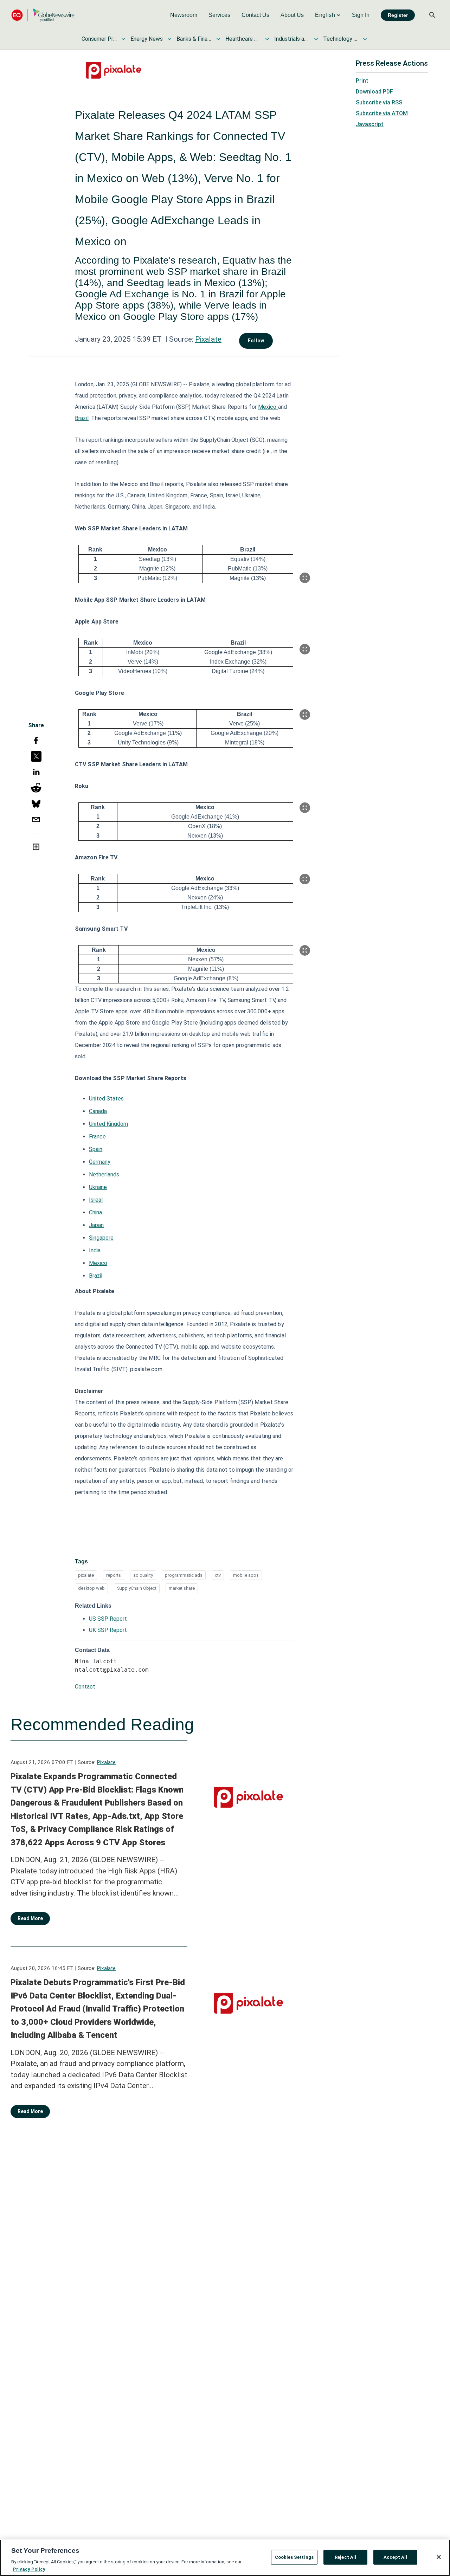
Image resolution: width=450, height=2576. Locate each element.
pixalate (86, 1575)
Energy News (147, 39)
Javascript (370, 124)
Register (398, 15)
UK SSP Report (108, 1630)
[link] (184, 15)
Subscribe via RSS (379, 102)
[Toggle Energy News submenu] (169, 39)
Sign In (361, 15)
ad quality (143, 1575)
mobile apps (246, 1575)
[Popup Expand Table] (305, 578)
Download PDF (374, 92)
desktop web (91, 1588)
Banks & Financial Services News (194, 39)
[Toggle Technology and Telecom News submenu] (365, 39)
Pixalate (208, 339)
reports (114, 1575)
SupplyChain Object (137, 1588)
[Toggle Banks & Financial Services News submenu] (218, 39)
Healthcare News (243, 39)
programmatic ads (184, 1575)
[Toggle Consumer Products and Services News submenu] (123, 39)
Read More (30, 1918)
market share (182, 1588)
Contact (85, 1687)
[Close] (439, 2557)
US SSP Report (108, 1619)
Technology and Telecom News (341, 39)
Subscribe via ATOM (382, 113)
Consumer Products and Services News (99, 39)
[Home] (43, 15)
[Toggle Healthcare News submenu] (267, 39)
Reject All (345, 2557)
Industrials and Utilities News (292, 39)
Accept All (395, 2557)
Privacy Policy (29, 2569)
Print (362, 81)
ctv (218, 1575)
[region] (225, 2558)
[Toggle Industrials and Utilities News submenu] (316, 39)
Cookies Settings (294, 2557)
